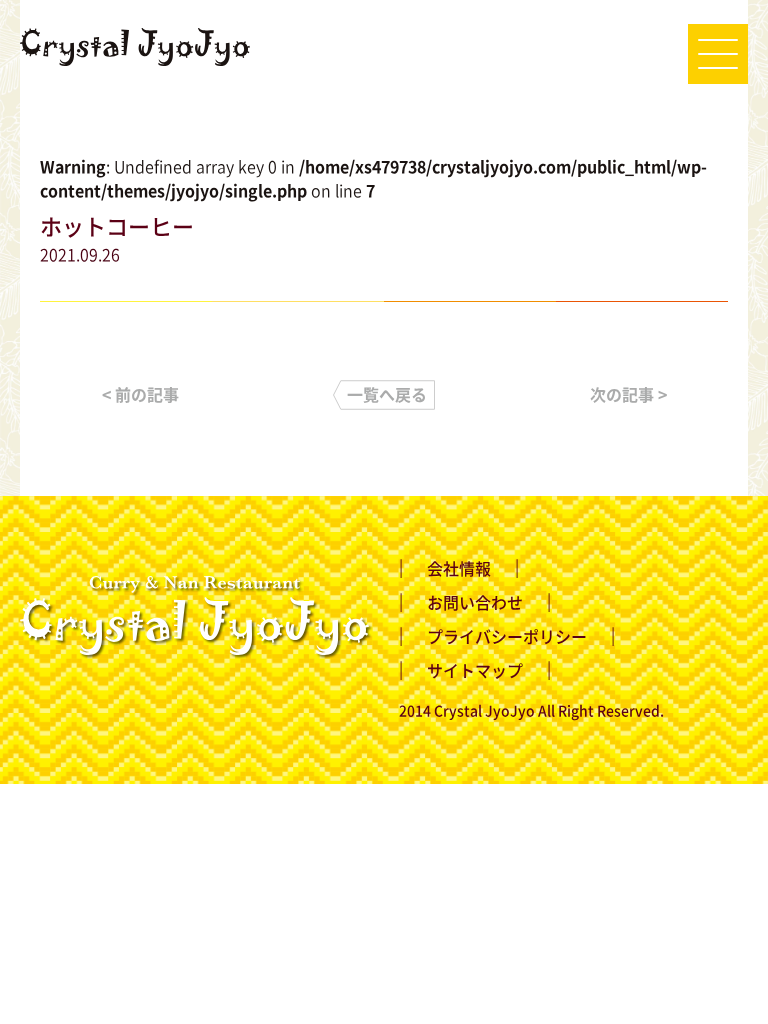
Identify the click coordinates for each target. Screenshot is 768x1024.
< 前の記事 (140, 394)
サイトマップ (475, 670)
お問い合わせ (475, 602)
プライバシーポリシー (507, 636)
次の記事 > (628, 394)
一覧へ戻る (387, 394)
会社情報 (459, 568)
